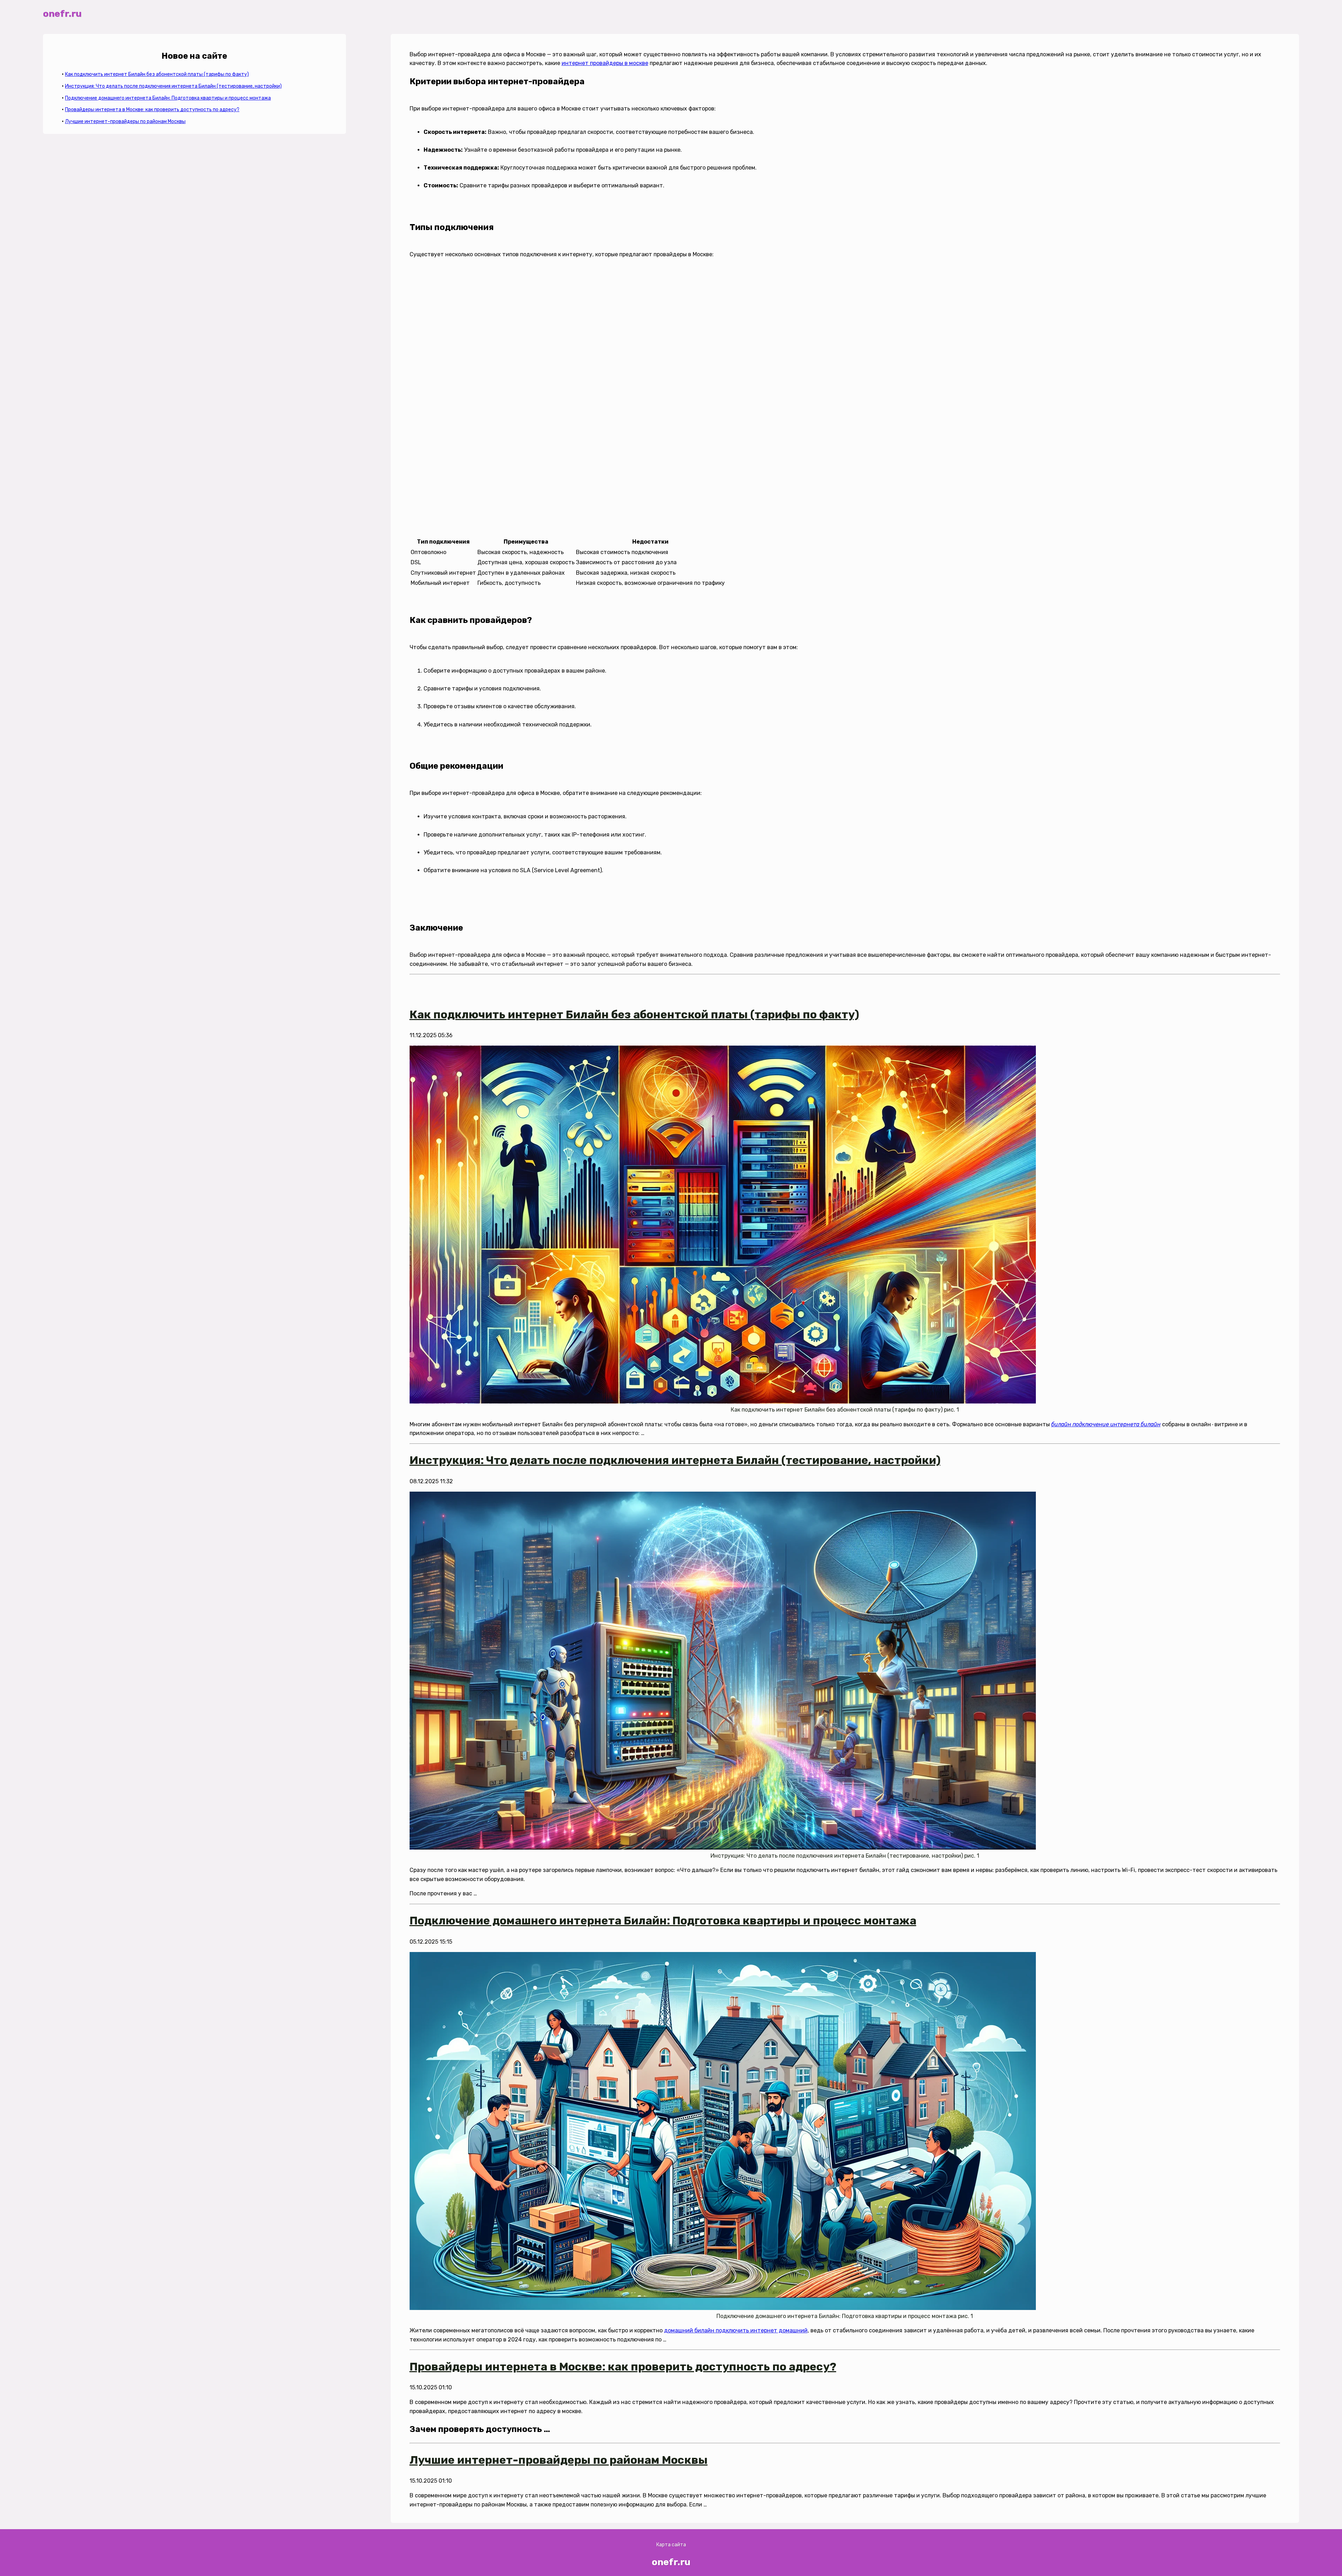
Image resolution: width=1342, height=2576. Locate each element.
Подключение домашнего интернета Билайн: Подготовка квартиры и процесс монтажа (168, 98)
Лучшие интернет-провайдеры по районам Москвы (125, 121)
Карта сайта (671, 2545)
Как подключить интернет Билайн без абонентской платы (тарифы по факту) (157, 74)
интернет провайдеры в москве (605, 63)
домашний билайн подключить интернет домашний (736, 2330)
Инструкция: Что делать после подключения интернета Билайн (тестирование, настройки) (173, 86)
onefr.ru (62, 14)
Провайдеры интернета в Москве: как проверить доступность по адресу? (152, 110)
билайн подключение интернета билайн (1106, 1424)
